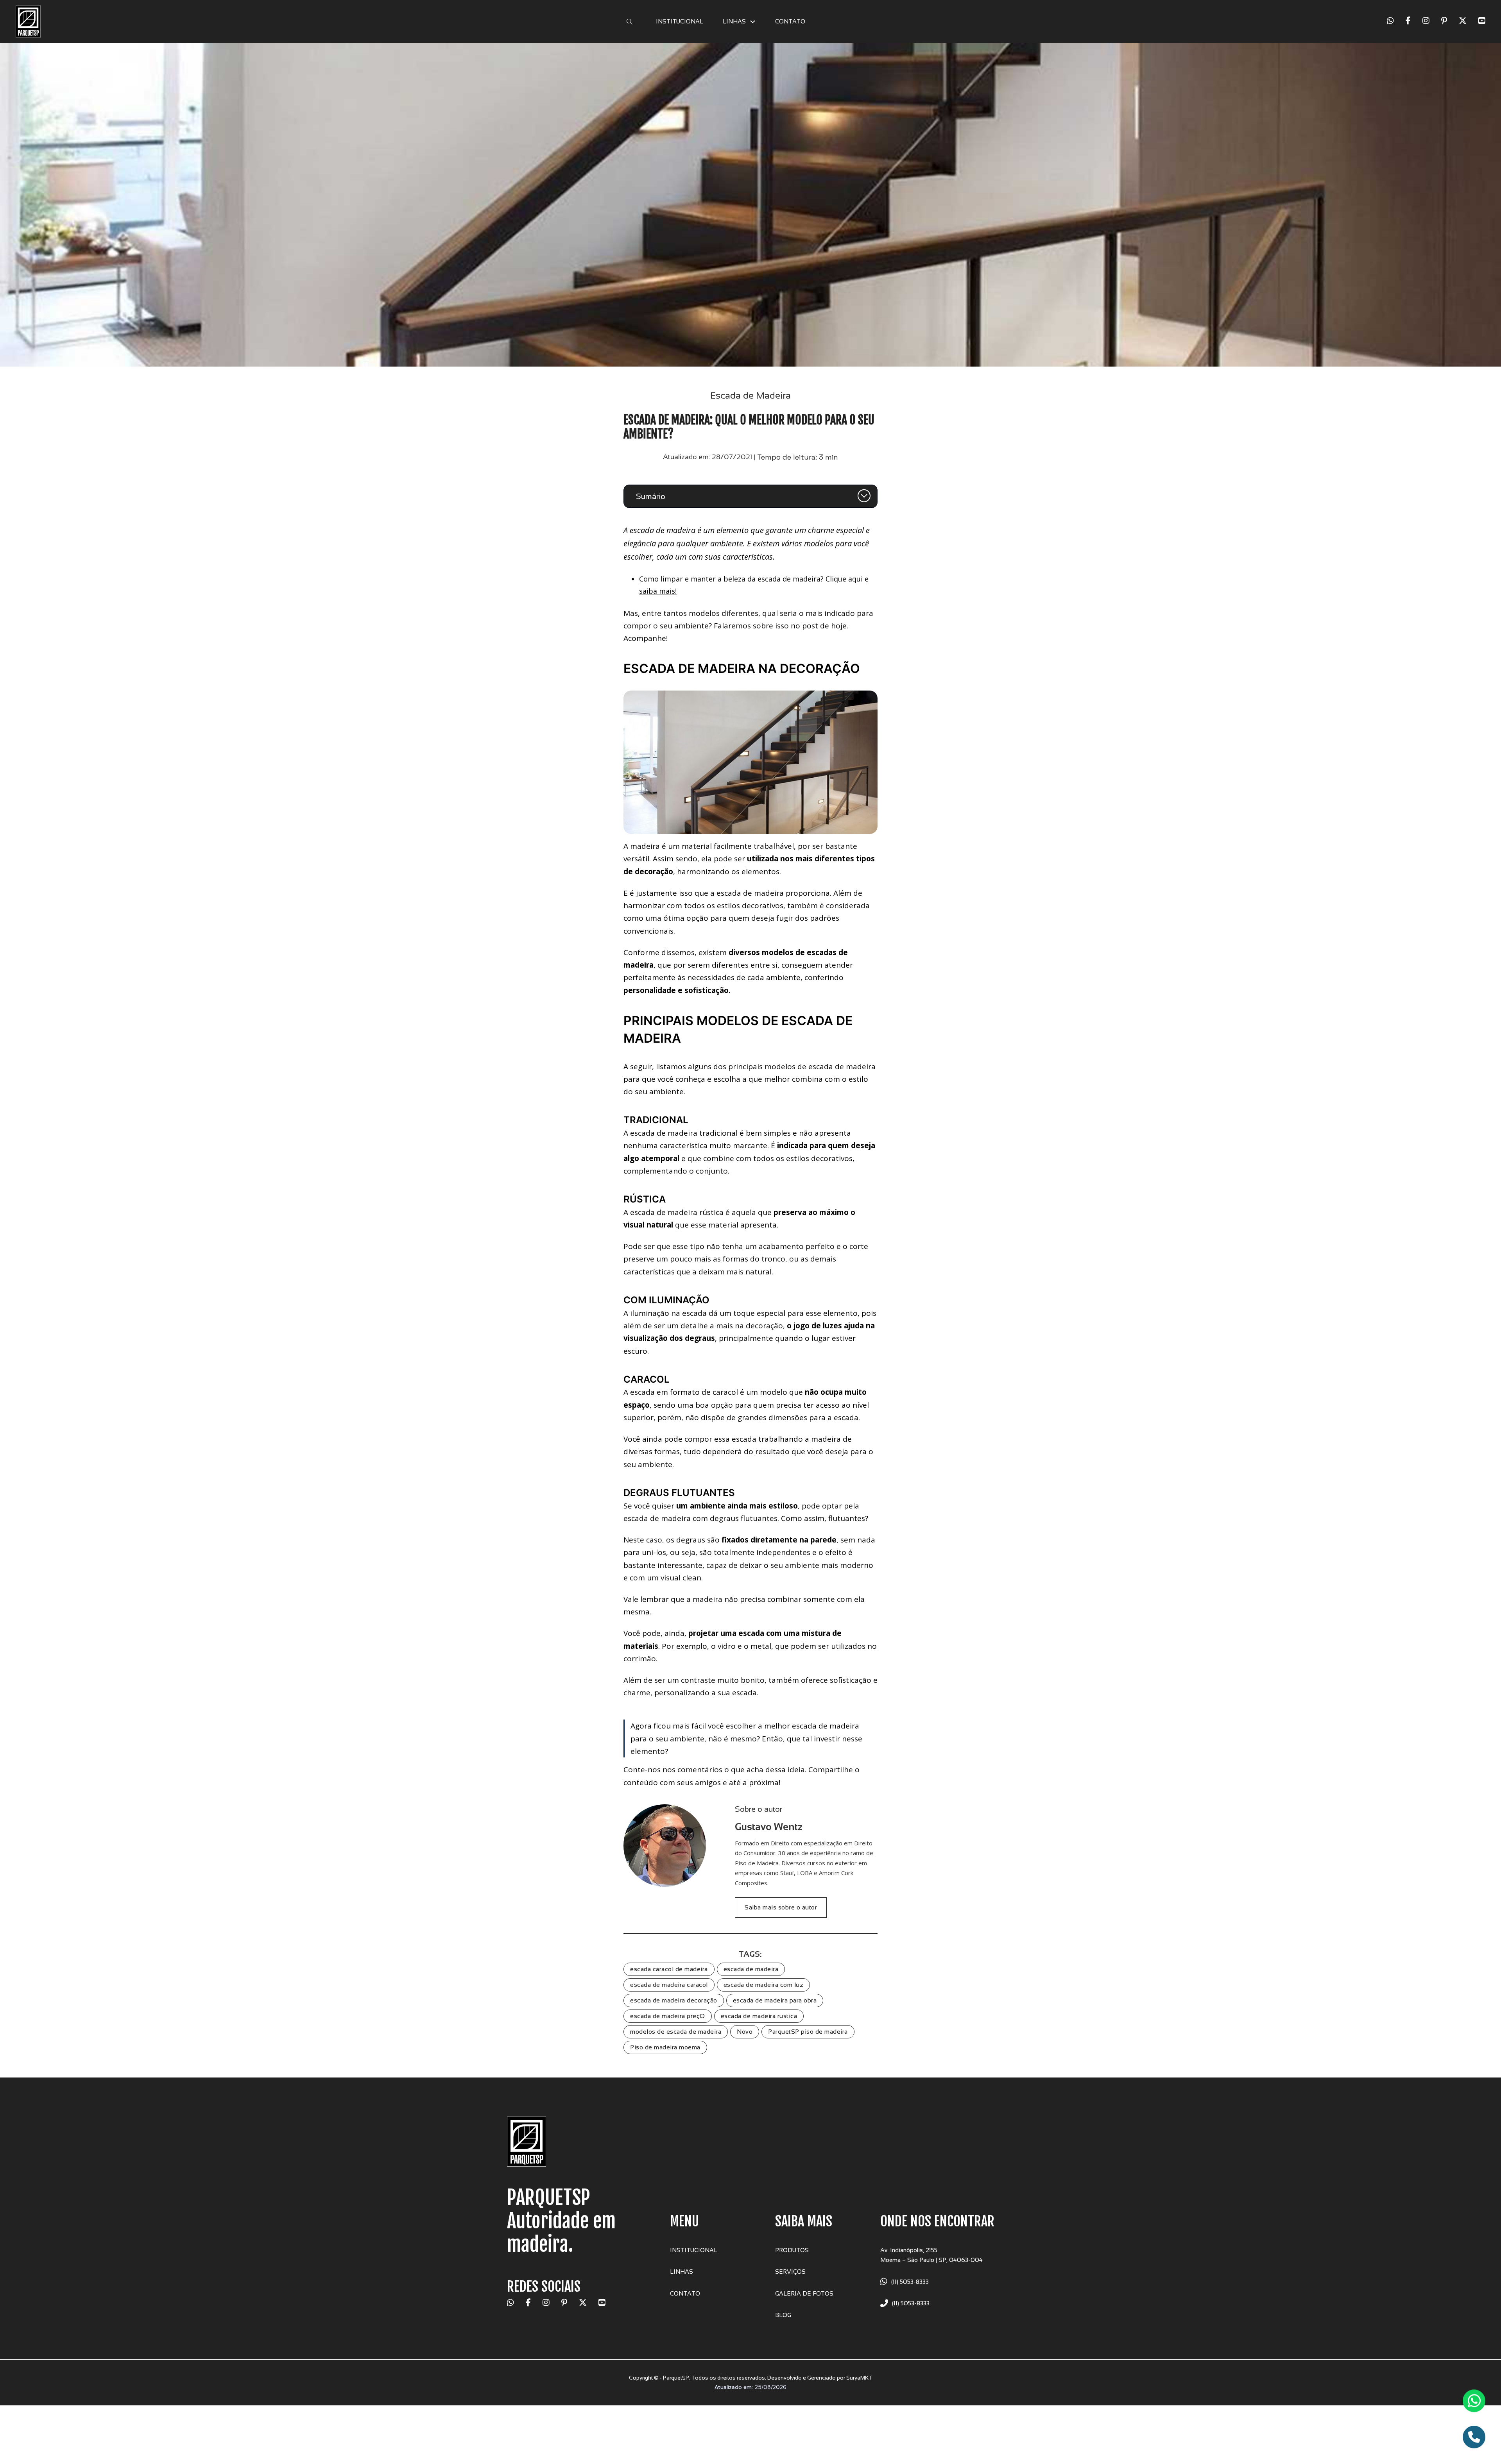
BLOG (783, 2315)
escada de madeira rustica (759, 2016)
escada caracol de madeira (669, 1969)
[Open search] (630, 22)
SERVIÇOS (790, 2272)
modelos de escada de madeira (676, 2032)
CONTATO (790, 21)
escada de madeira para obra (775, 2000)
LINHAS (734, 21)
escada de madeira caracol (669, 1985)
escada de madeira (751, 1969)
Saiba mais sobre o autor (781, 1907)
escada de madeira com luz (764, 1985)
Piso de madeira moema (665, 2047)
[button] (750, 496)
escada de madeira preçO (668, 2016)
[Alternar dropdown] (753, 22)
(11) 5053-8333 (910, 2282)
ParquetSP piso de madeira (808, 2032)
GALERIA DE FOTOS (804, 2293)
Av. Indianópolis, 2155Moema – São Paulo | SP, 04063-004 (931, 2255)
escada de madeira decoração (674, 2000)
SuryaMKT (859, 2378)
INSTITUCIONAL (680, 21)
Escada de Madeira (750, 395)
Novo (745, 2032)
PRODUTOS (792, 2250)
